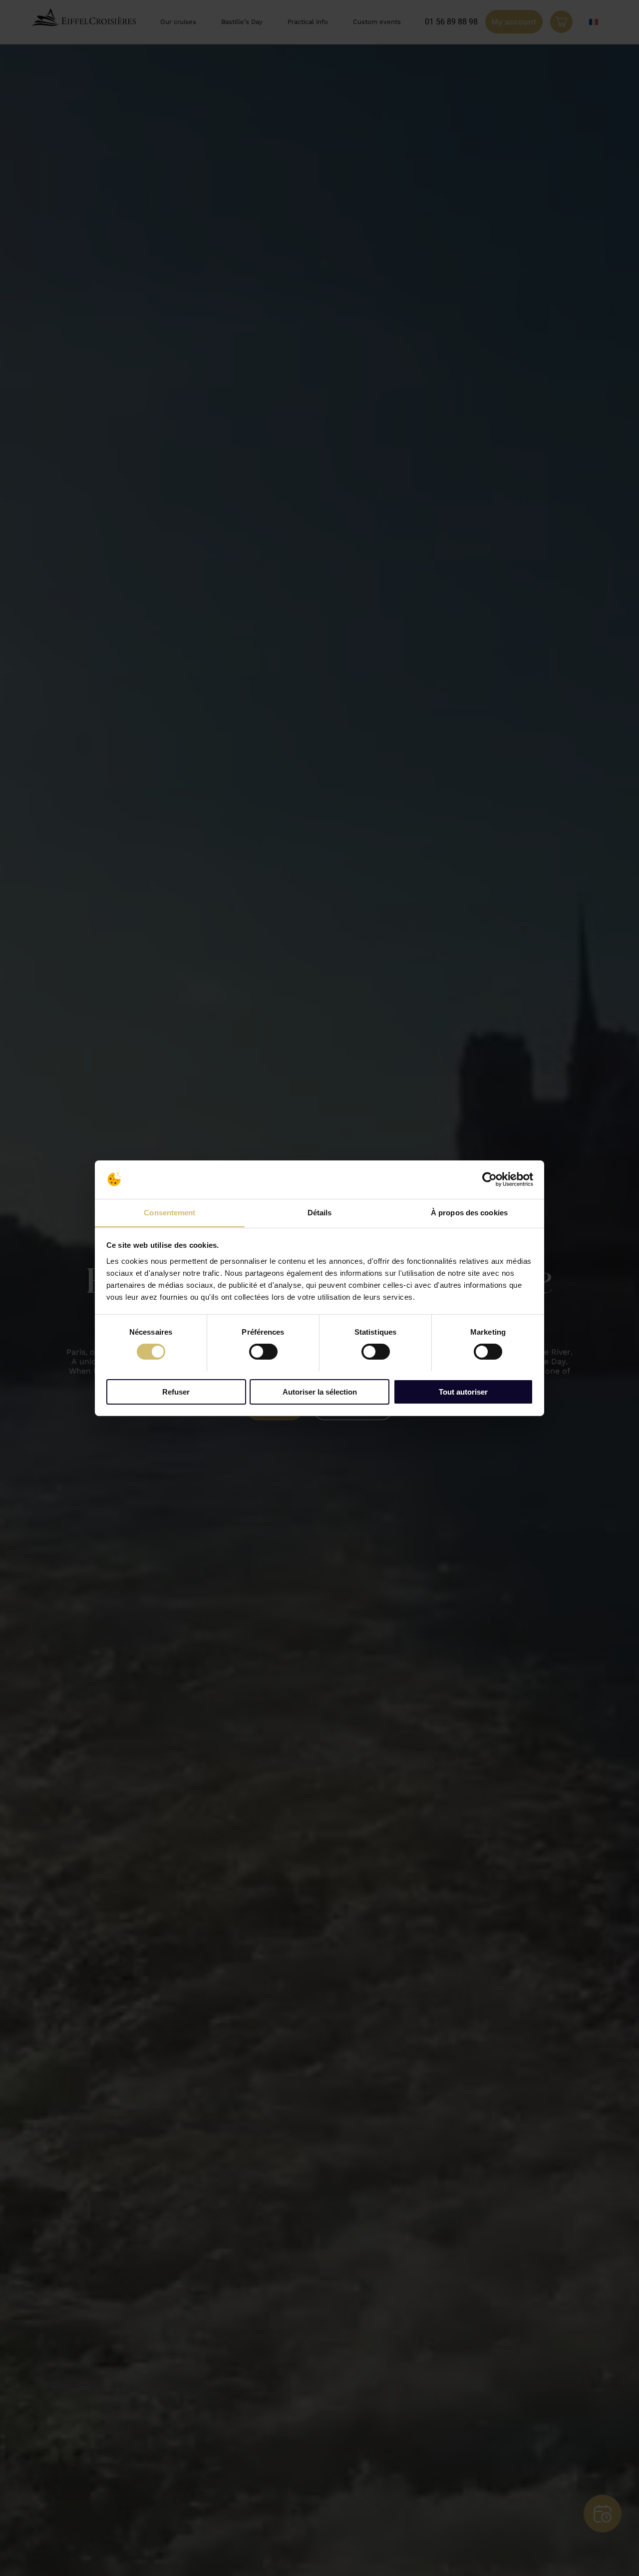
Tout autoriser (463, 1391)
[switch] (263, 1352)
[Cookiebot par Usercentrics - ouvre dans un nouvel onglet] (489, 1179)
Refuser (176, 1391)
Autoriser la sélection (320, 1391)
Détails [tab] (320, 1212)
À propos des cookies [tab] (469, 1212)
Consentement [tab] (169, 1212)
